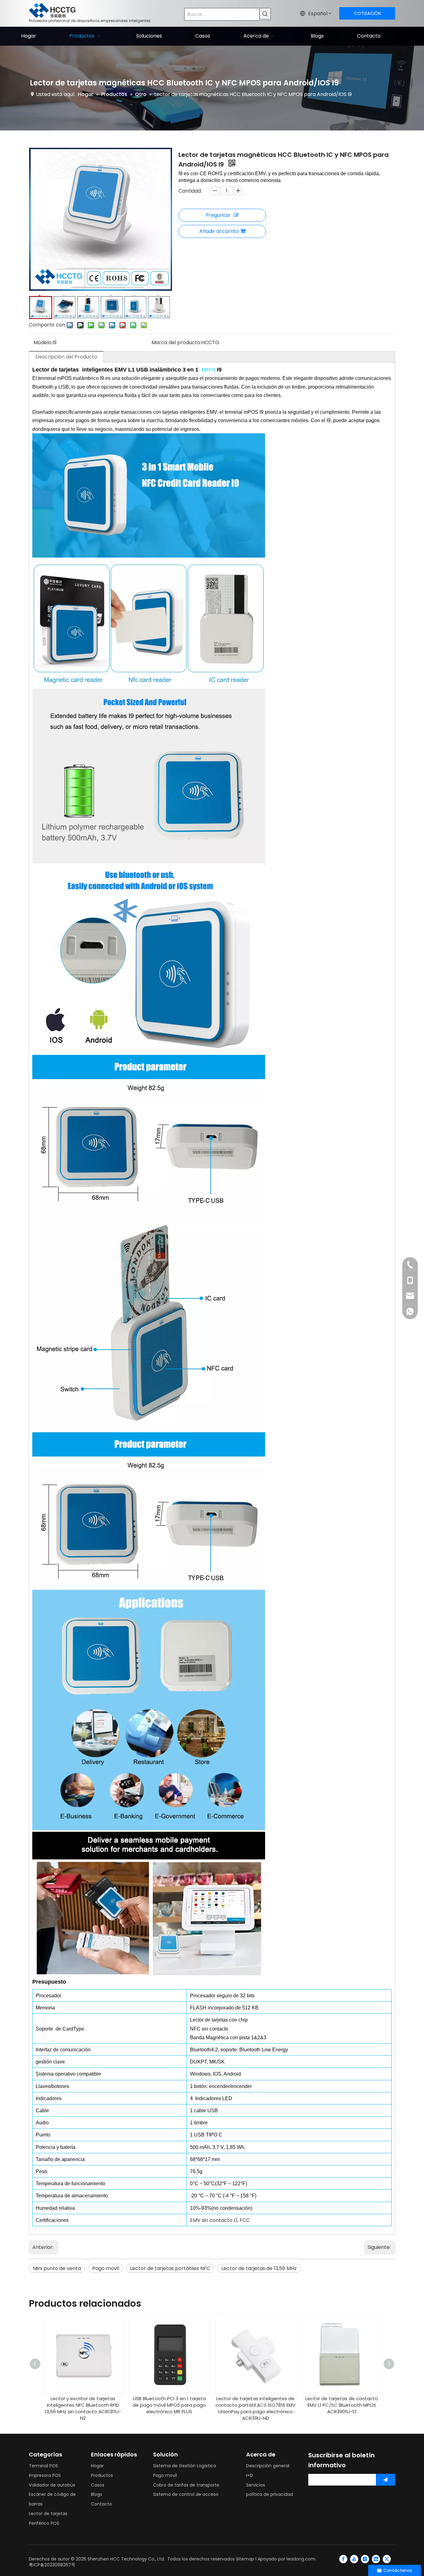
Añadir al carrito (219, 231)
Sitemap (245, 2559)
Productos (102, 2475)
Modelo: (43, 342)
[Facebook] (343, 2559)
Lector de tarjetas (48, 2514)
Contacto (101, 2504)
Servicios (256, 2485)
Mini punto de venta (57, 2268)
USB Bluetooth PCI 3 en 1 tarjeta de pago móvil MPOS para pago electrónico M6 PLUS (169, 2405)
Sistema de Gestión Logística (185, 2466)
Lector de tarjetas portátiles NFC (170, 2268)
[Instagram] (365, 2559)
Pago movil (106, 2268)
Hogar (97, 2466)
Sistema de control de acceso (186, 2494)
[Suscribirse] (386, 2480)
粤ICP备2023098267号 (52, 2565)
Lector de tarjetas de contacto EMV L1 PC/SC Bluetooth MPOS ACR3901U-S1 (342, 2405)
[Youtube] (354, 2559)
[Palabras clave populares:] (265, 14)
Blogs (97, 2494)
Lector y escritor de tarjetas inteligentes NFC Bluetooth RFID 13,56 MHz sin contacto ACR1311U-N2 (83, 2408)
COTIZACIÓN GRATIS (367, 15)
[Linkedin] (376, 2559)
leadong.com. (301, 2559)
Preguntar (218, 215)
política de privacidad (270, 2494)
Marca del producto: (176, 342)
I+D (250, 2475)
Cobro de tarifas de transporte (186, 2485)
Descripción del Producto (66, 357)
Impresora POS (45, 2475)
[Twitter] (387, 2559)
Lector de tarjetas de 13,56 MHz (259, 2268)
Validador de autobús (52, 2485)
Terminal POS (43, 2466)
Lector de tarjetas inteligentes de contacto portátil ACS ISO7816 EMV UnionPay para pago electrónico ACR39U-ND (255, 2408)
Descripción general (268, 2466)
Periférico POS (44, 2523)
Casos (98, 2485)
